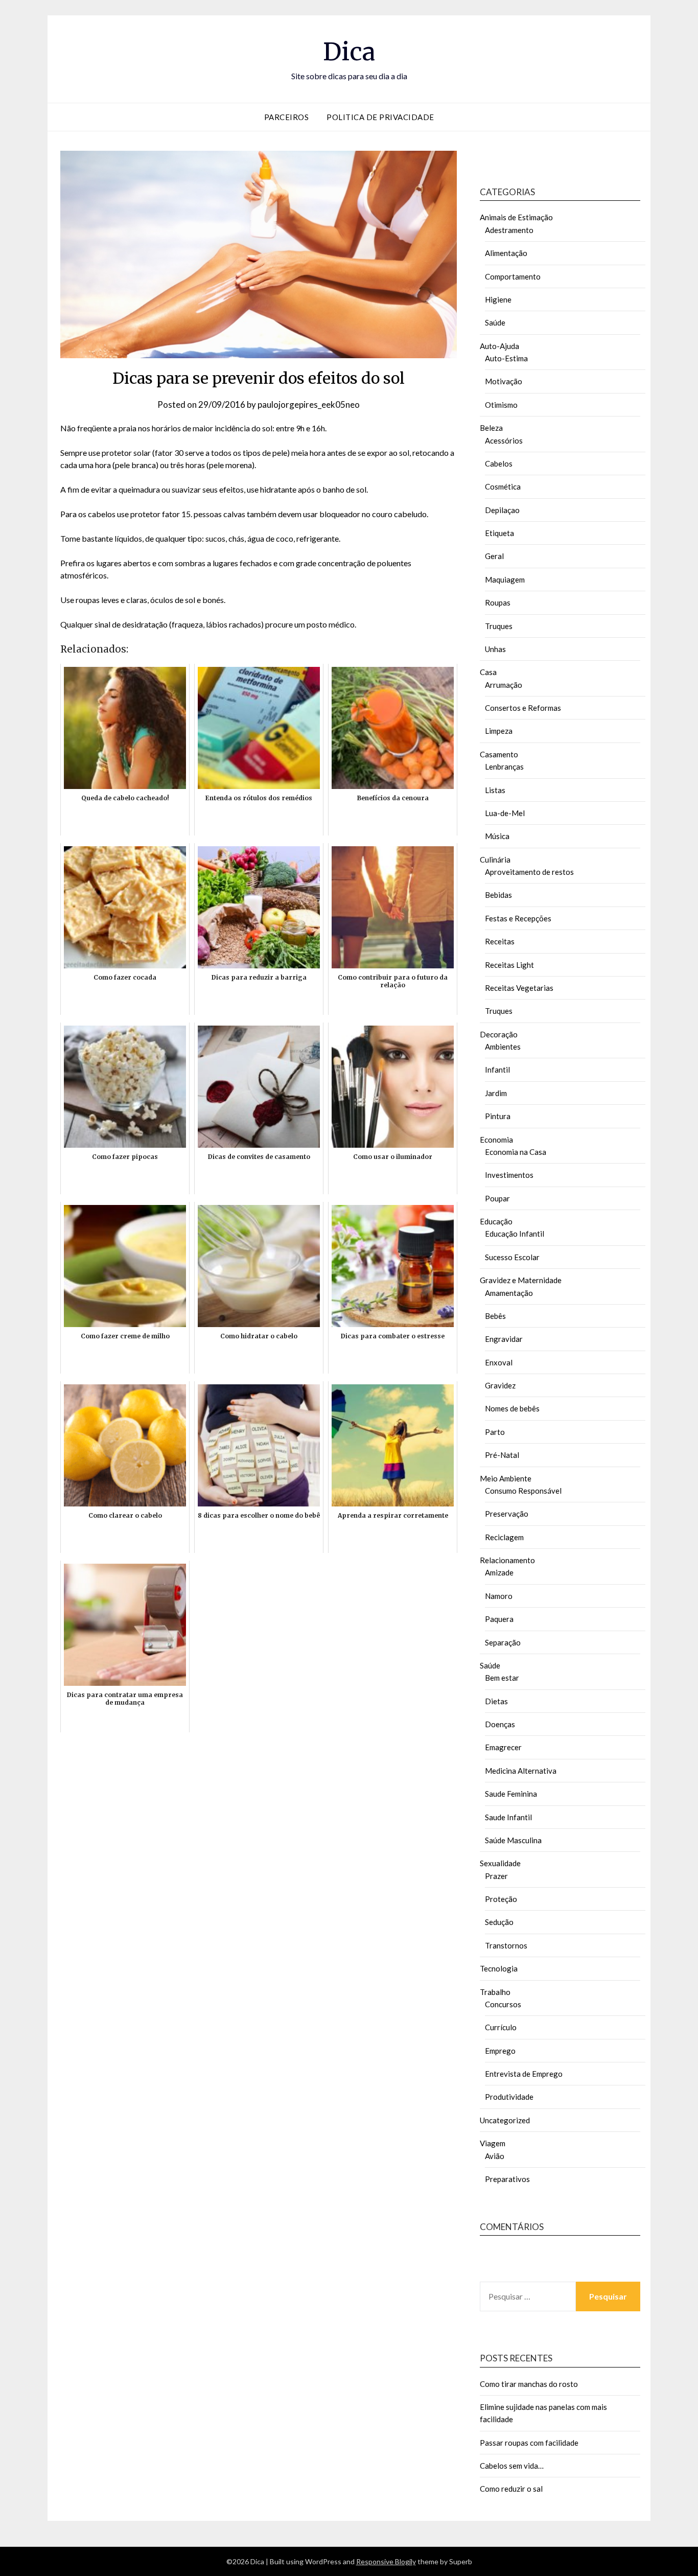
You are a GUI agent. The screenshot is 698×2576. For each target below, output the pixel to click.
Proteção (501, 1899)
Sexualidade (500, 1863)
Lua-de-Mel (505, 813)
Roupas (498, 602)
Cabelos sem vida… (512, 2466)
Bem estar (502, 1678)
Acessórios (504, 440)
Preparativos (507, 2179)
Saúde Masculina (513, 1840)
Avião (495, 2156)
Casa (488, 672)
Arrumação (504, 685)
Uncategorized (505, 2120)
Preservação (507, 1514)
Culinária (495, 860)
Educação (496, 1221)
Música (497, 836)
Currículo (501, 2027)
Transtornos (506, 1945)
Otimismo (501, 405)
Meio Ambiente (506, 1478)
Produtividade (509, 2097)
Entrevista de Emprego (524, 2074)
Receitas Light (509, 965)
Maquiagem (505, 579)
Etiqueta (499, 533)
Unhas (495, 649)
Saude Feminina (511, 1794)
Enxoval (499, 1362)
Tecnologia (499, 1968)
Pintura (498, 1116)
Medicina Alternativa (521, 1771)
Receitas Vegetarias (519, 988)
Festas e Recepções (518, 918)
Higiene (498, 299)
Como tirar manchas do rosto (529, 2384)
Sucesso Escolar (512, 1257)
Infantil (497, 1070)
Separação (503, 1642)
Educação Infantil (515, 1234)
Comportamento (513, 276)
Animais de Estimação (516, 217)
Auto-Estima (506, 358)
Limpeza (499, 731)
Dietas (496, 1701)
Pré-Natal (502, 1455)
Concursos (503, 2004)
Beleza (491, 428)
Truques (499, 626)
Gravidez (500, 1385)
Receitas (500, 941)
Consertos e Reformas (523, 708)
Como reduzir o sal (511, 2489)
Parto (495, 1432)
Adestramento (509, 230)
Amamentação (509, 1293)
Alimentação (506, 253)
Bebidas (498, 895)
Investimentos (509, 1175)
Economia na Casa (516, 1152)
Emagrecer (503, 1747)
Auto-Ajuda (499, 346)
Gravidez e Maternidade (521, 1280)
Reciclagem (504, 1537)
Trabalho (495, 1992)
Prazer (496, 1876)
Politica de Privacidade (380, 117)
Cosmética (503, 486)
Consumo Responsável (523, 1491)
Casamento (499, 754)
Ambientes (503, 1047)
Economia (496, 1140)
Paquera (499, 1619)
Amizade (499, 1572)
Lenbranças (504, 767)
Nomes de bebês (512, 1408)
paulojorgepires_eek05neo (309, 404)
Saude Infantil (508, 1817)
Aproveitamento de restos (529, 872)
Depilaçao (502, 510)
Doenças (500, 1724)
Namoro (499, 1596)
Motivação (504, 381)
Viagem (493, 2143)
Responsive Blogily (386, 2561)
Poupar (497, 1198)
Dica (349, 52)
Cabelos (499, 463)
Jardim (496, 1093)
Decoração (499, 1034)
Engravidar (504, 1339)
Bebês (495, 1316)
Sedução (499, 1922)
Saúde (495, 322)
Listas (495, 790)
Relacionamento (507, 1560)
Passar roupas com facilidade (529, 2443)
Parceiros (287, 117)
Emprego (500, 2051)
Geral (494, 556)
